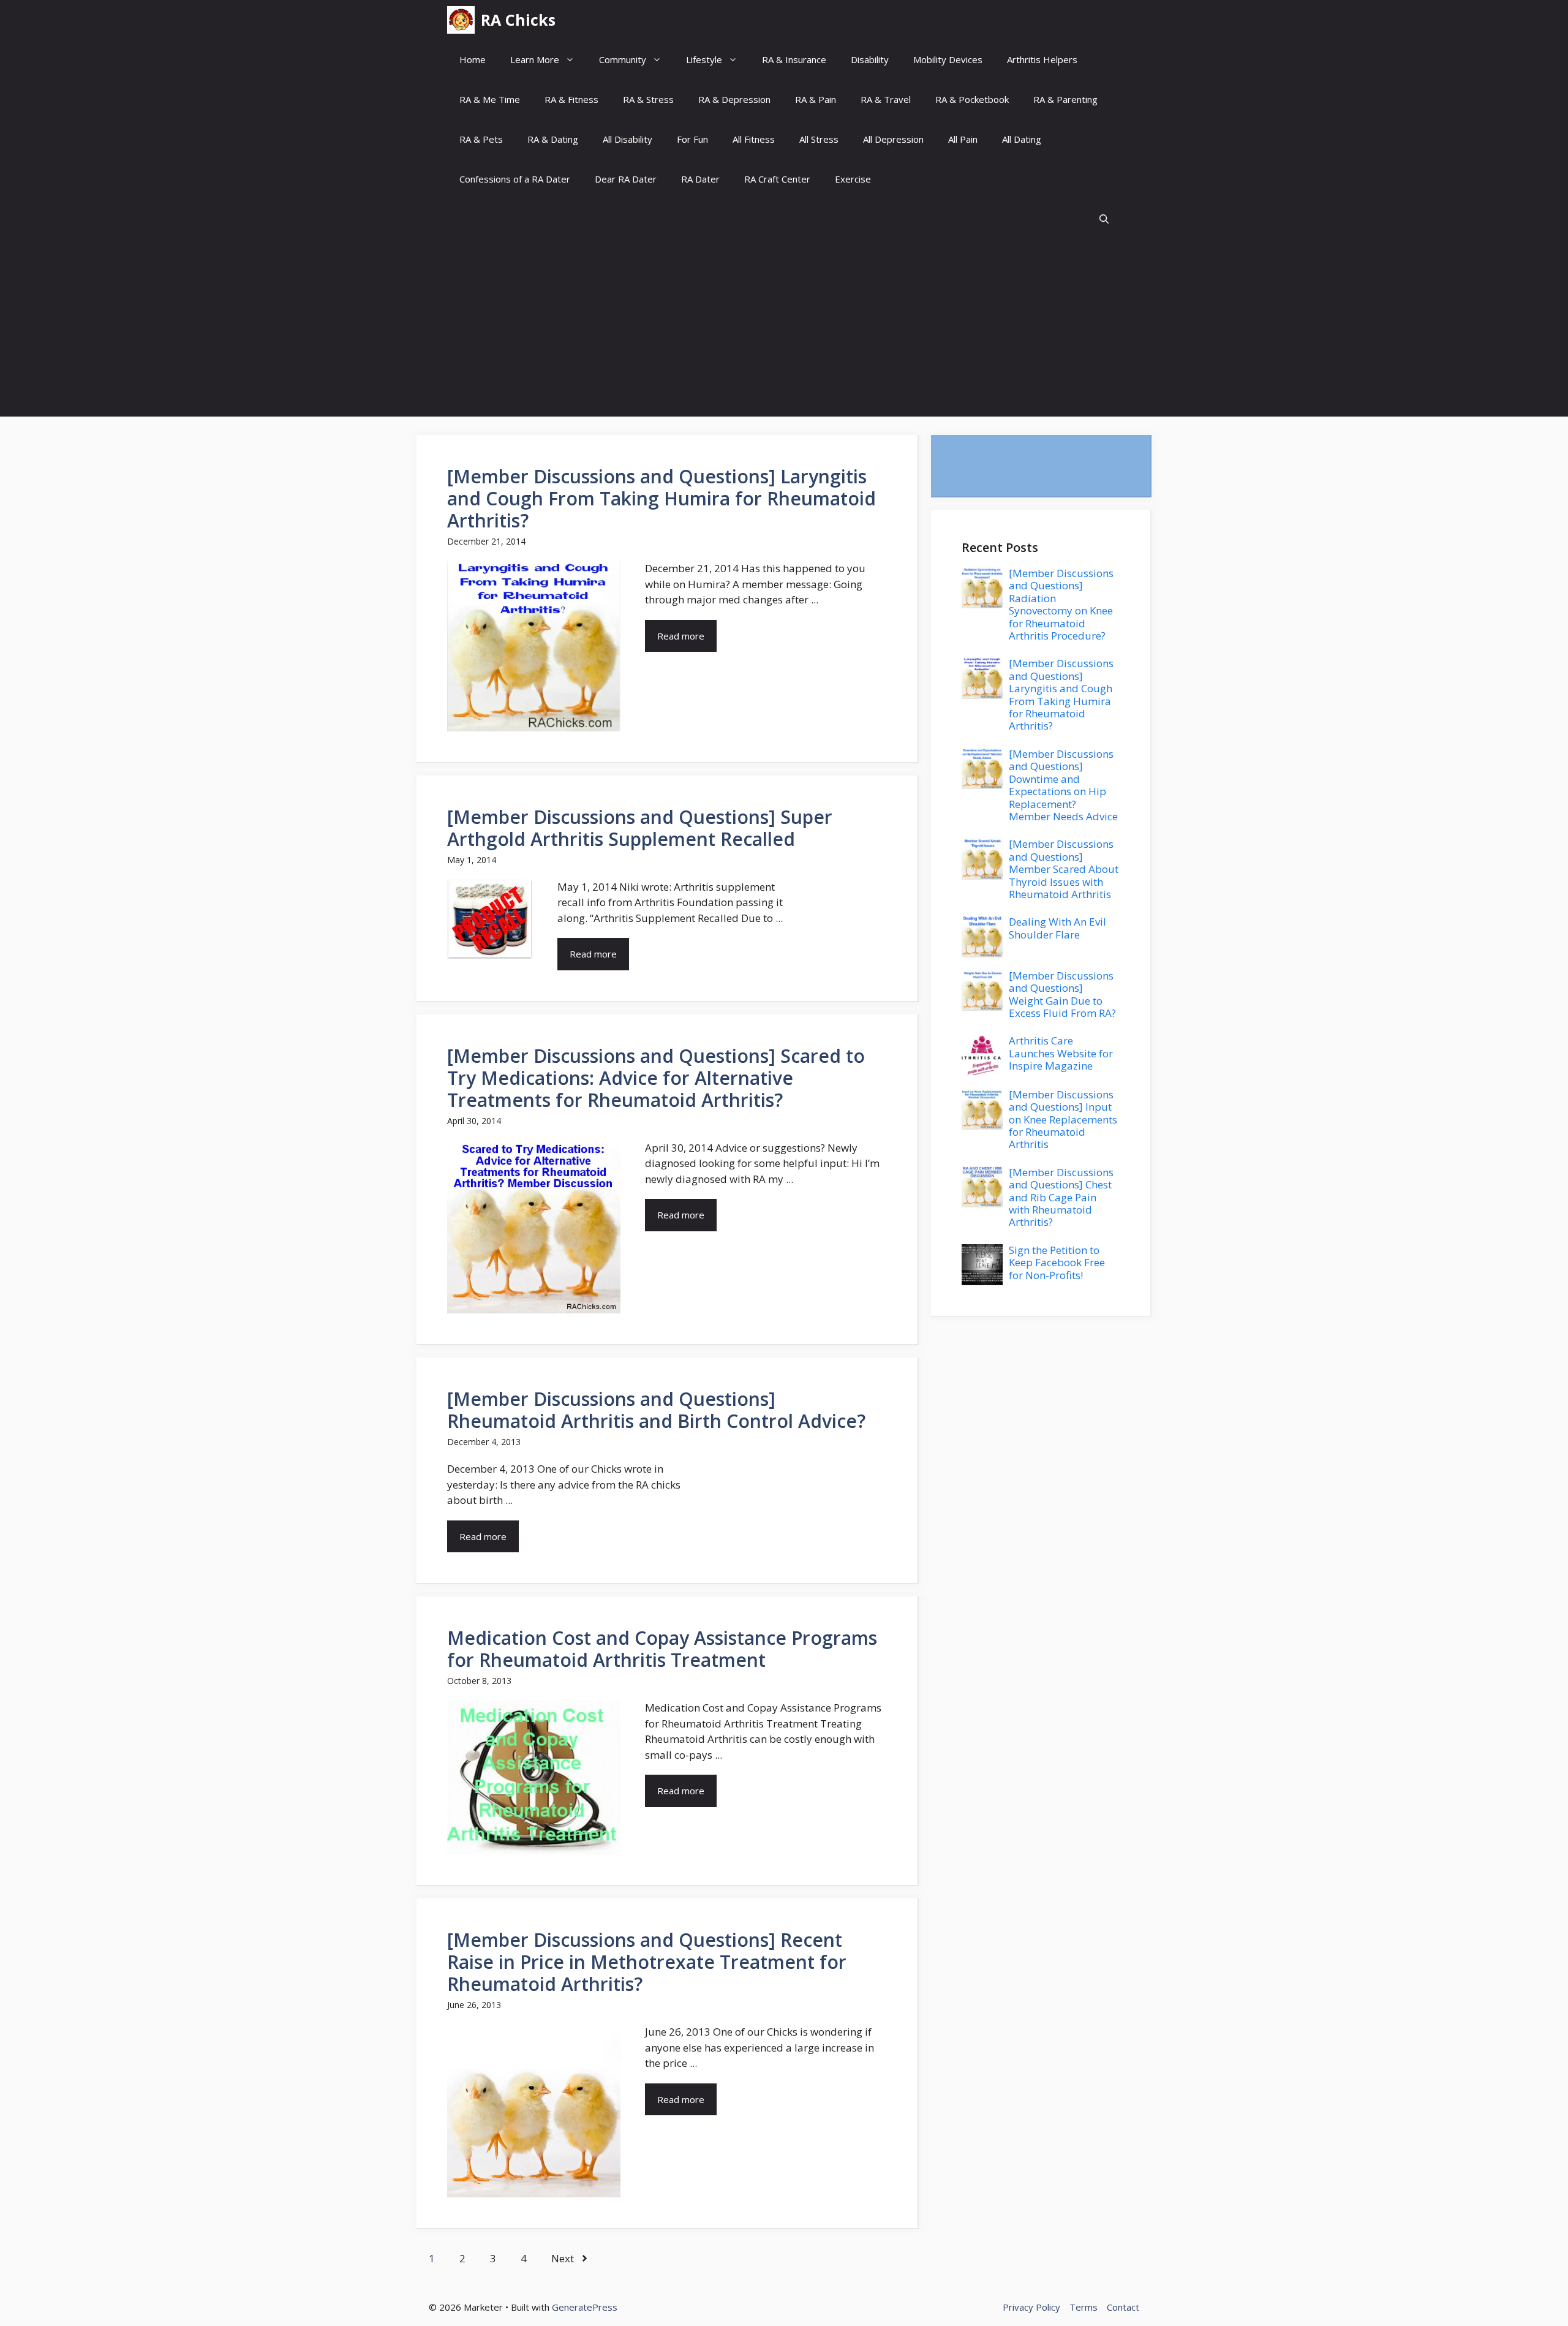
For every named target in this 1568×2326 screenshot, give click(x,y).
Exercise (853, 179)
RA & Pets (481, 139)
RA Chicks (518, 20)
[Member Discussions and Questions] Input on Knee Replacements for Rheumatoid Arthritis (1063, 1120)
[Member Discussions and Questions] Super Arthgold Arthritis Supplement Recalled (640, 828)
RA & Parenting (1065, 99)
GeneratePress (585, 2307)
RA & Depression (734, 99)
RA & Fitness (571, 99)
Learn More (535, 59)
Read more (681, 636)
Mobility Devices (948, 59)
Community (623, 59)
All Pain (963, 139)
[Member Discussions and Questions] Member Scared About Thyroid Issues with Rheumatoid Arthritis (1064, 869)
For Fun (692, 139)
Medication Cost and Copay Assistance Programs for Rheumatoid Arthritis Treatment (662, 1649)
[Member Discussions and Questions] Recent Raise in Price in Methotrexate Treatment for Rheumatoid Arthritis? (647, 1962)
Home (473, 59)
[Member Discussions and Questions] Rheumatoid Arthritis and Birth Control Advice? (656, 1410)
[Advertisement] (784, 331)
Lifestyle (704, 59)
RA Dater (700, 179)
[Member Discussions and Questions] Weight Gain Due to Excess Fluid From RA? (1062, 994)
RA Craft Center (777, 179)
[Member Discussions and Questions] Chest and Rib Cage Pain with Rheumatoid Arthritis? (1061, 1197)
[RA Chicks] (461, 20)
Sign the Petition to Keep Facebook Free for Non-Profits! (1057, 1263)
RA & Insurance (794, 59)
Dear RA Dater (626, 179)
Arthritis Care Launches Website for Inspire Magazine (1061, 1053)
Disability (870, 59)
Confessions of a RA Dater (515, 179)
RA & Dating (553, 139)
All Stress (819, 139)
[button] (1104, 219)
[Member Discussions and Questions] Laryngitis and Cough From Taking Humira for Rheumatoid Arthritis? (661, 498)
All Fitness (754, 139)
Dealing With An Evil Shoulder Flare (1057, 928)
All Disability (628, 139)
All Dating (1022, 139)
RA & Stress (648, 99)
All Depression (893, 139)
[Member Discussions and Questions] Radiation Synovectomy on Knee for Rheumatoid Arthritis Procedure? (1061, 604)
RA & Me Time (490, 99)
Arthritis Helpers (1042, 59)
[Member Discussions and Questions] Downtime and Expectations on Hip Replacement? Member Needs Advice (1063, 785)
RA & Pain (816, 99)
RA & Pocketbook (972, 99)
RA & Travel (886, 99)
